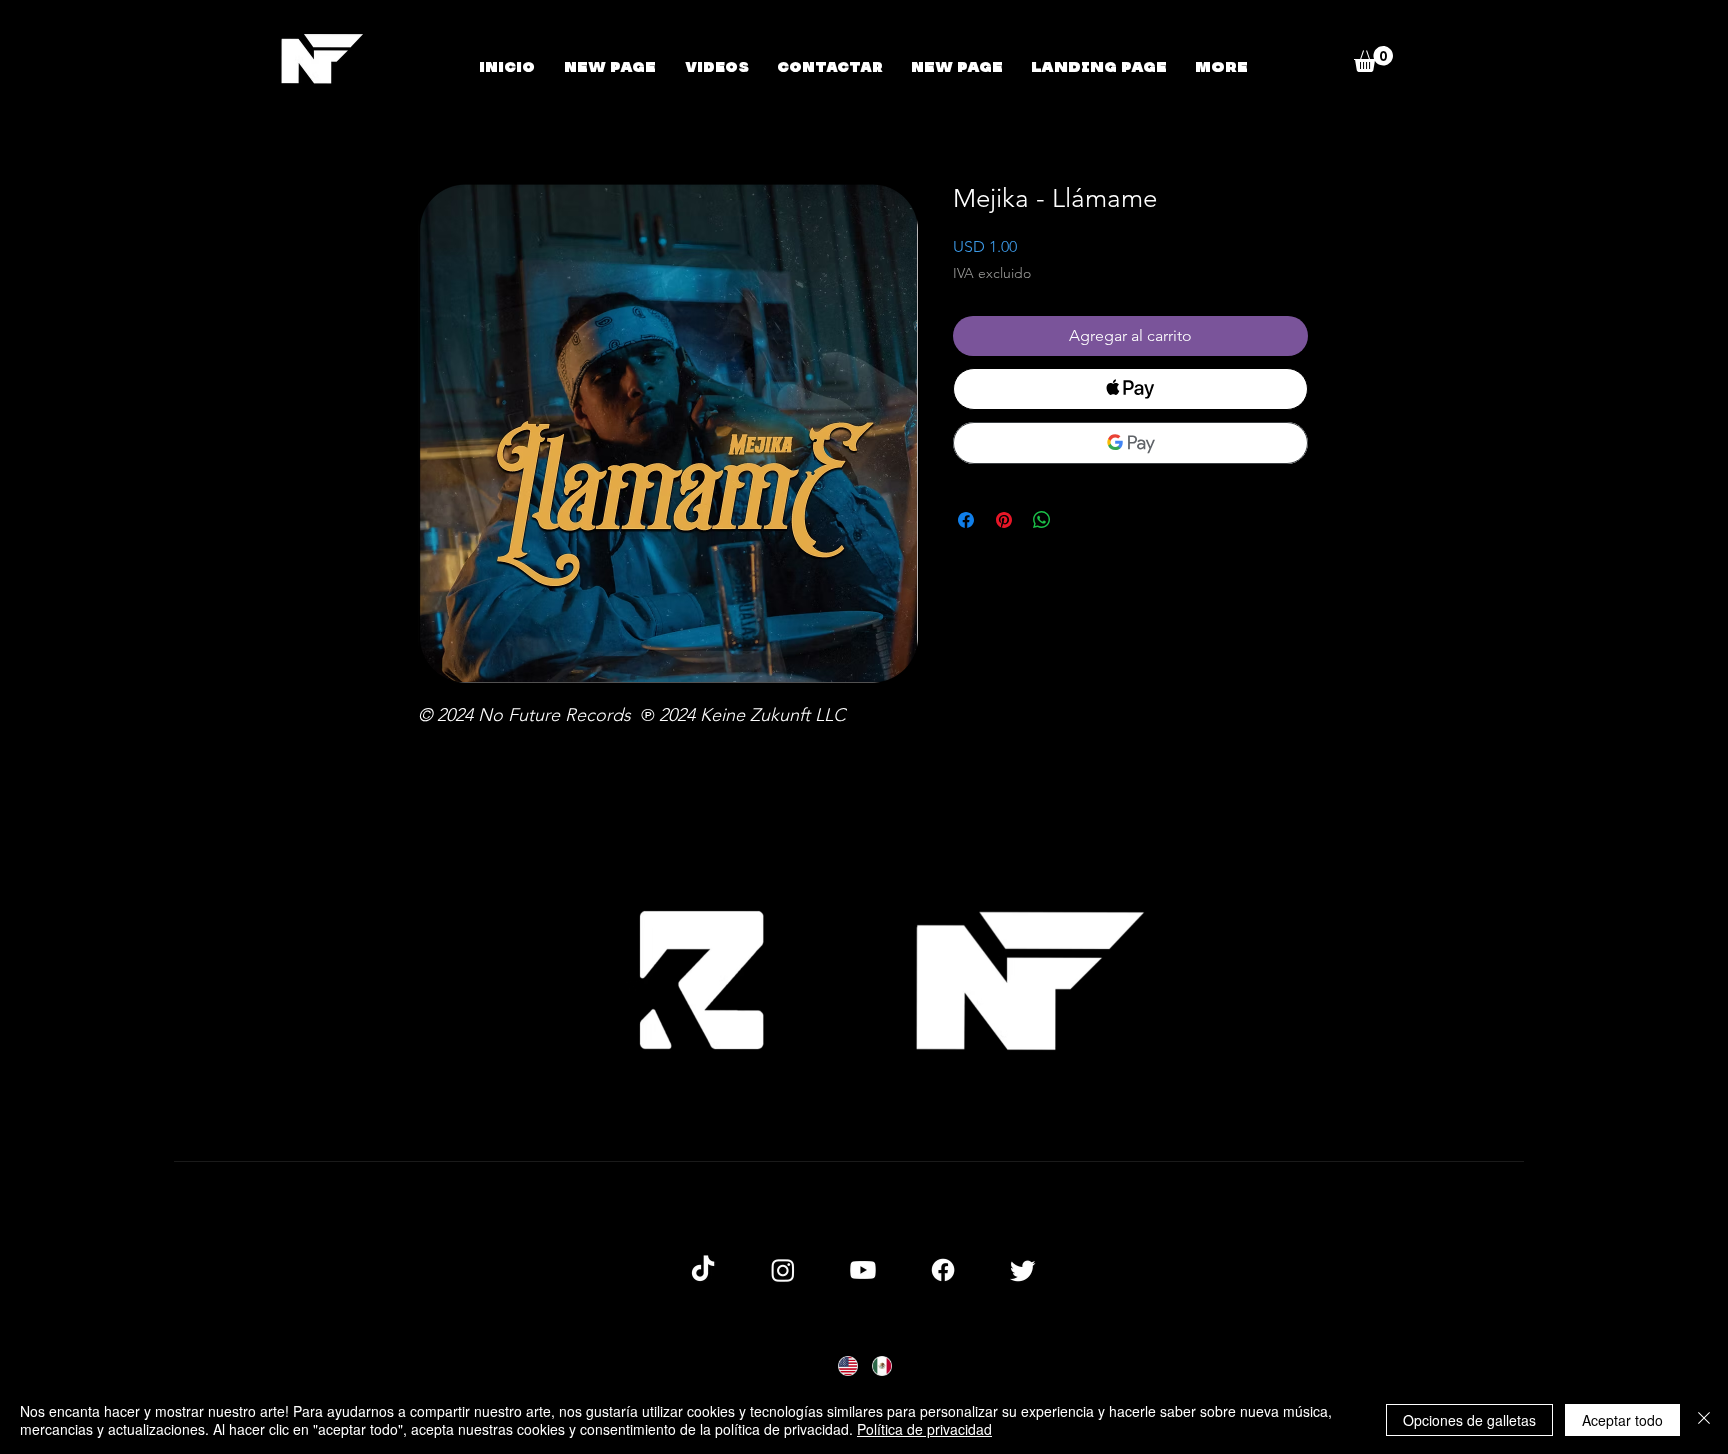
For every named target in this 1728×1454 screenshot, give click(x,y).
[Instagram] (783, 1270)
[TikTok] (703, 1270)
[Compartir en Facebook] (966, 520)
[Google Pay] (1130, 443)
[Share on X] (1080, 520)
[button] (1373, 59)
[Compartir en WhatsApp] (1042, 520)
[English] (847, 1365)
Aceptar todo (1622, 1420)
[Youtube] (863, 1270)
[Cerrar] (1704, 1420)
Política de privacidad (924, 1429)
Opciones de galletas (1469, 1420)
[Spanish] (881, 1365)
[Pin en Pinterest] (1004, 520)
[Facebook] (943, 1270)
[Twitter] (1023, 1270)
